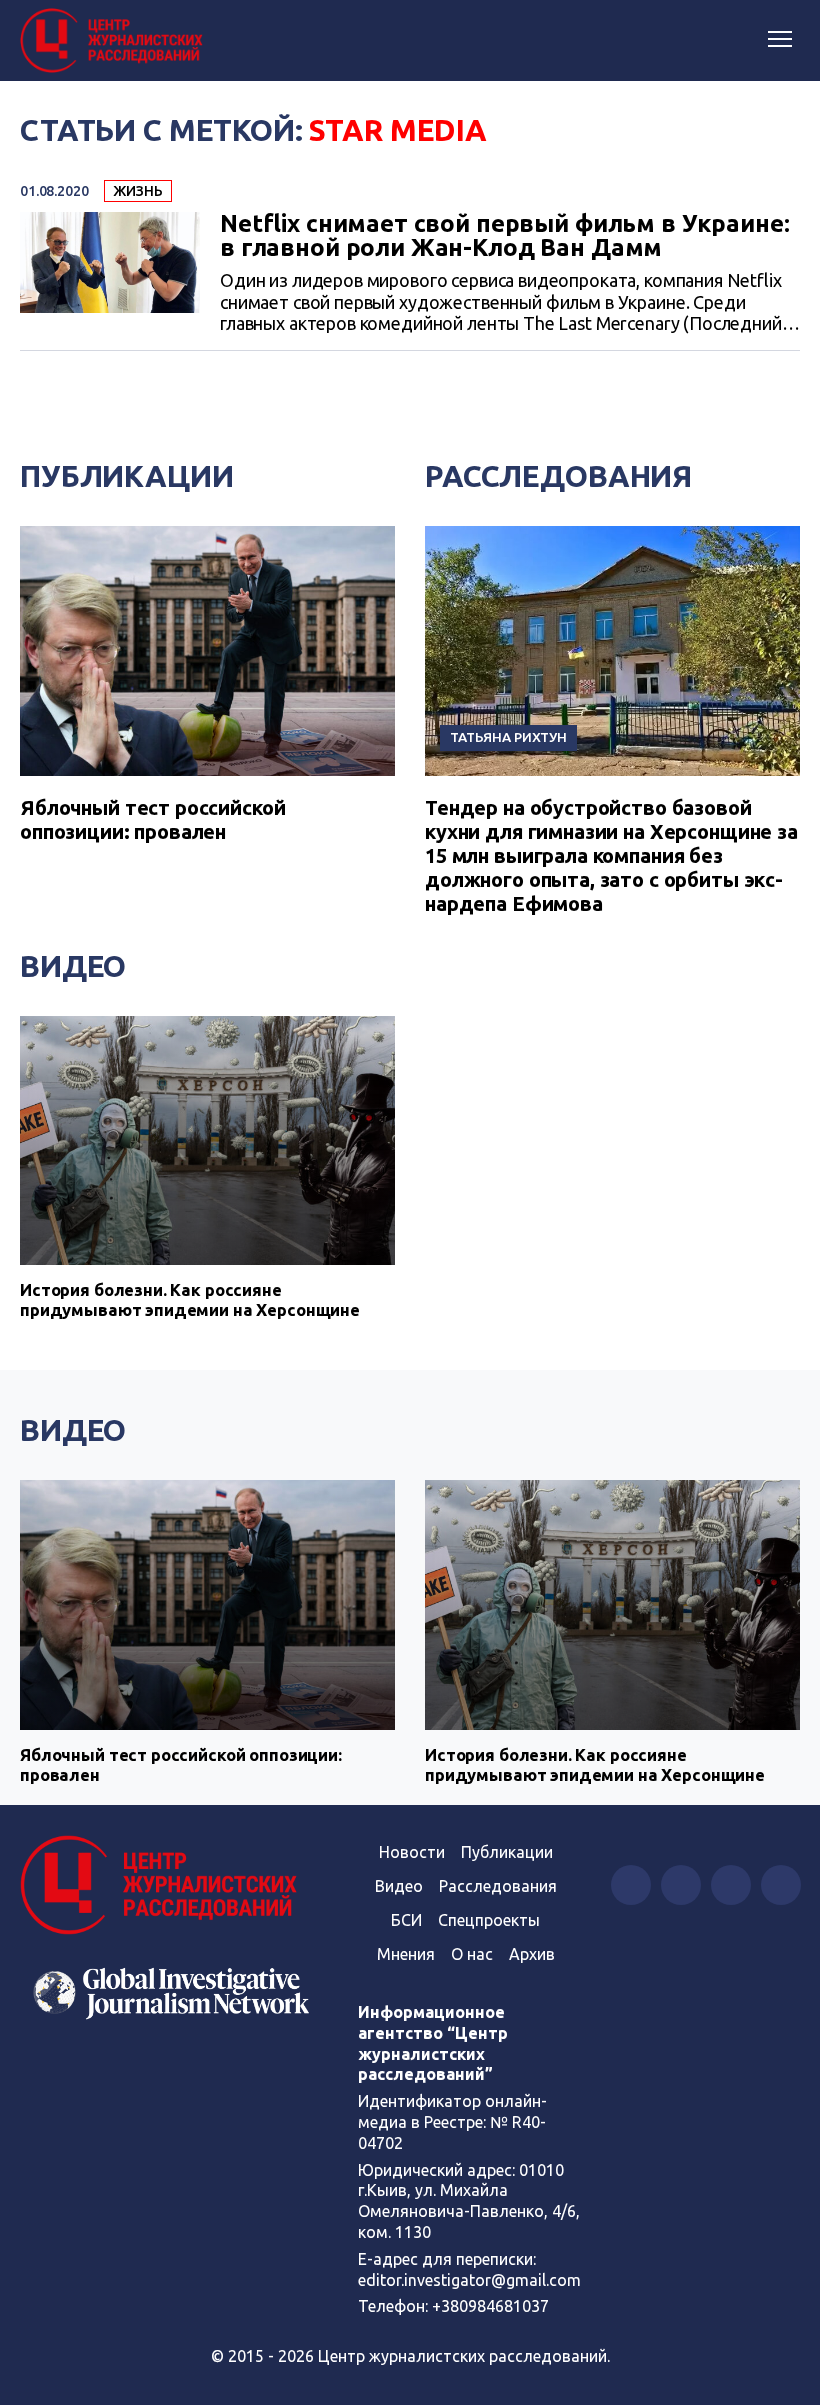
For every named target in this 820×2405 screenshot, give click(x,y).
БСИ (406, 1920)
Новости (412, 1852)
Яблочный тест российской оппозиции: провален (152, 819)
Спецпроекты (489, 1920)
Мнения (406, 1954)
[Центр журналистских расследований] (115, 41)
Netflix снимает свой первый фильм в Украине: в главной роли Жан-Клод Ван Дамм (504, 236)
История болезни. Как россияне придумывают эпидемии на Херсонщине (190, 1299)
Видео (73, 966)
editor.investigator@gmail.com (469, 2280)
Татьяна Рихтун (508, 737)
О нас (472, 1954)
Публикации (127, 476)
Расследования (558, 476)
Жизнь (138, 191)
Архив (532, 1954)
